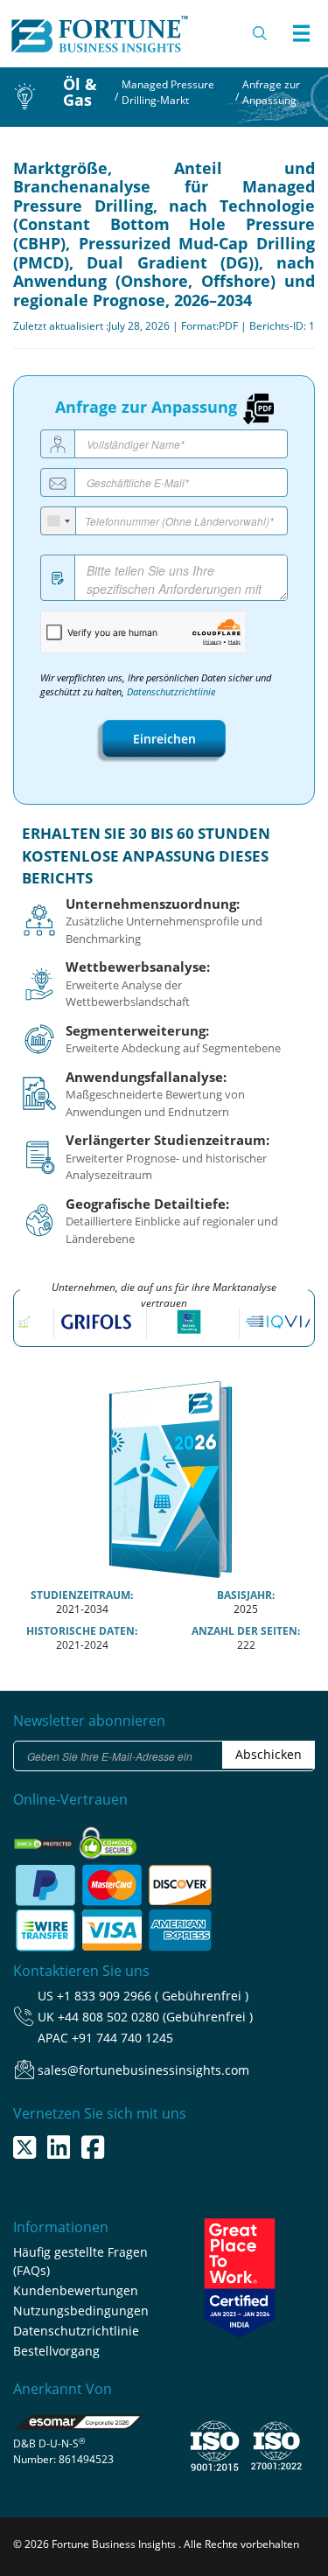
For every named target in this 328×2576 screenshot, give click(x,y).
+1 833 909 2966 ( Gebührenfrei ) (153, 1996)
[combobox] (59, 521)
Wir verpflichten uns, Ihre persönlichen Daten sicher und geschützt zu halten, (156, 685)
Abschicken (269, 1754)
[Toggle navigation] (301, 33)
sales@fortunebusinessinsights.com (143, 2070)
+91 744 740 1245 (122, 2038)
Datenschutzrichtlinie (171, 692)
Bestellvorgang (56, 2351)
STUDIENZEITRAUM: (82, 1595)
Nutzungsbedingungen (81, 2311)
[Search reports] (261, 33)
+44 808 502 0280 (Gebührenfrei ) (155, 2017)
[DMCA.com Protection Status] (45, 1838)
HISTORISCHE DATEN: (82, 1631)
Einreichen (164, 739)
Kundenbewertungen (76, 2290)
